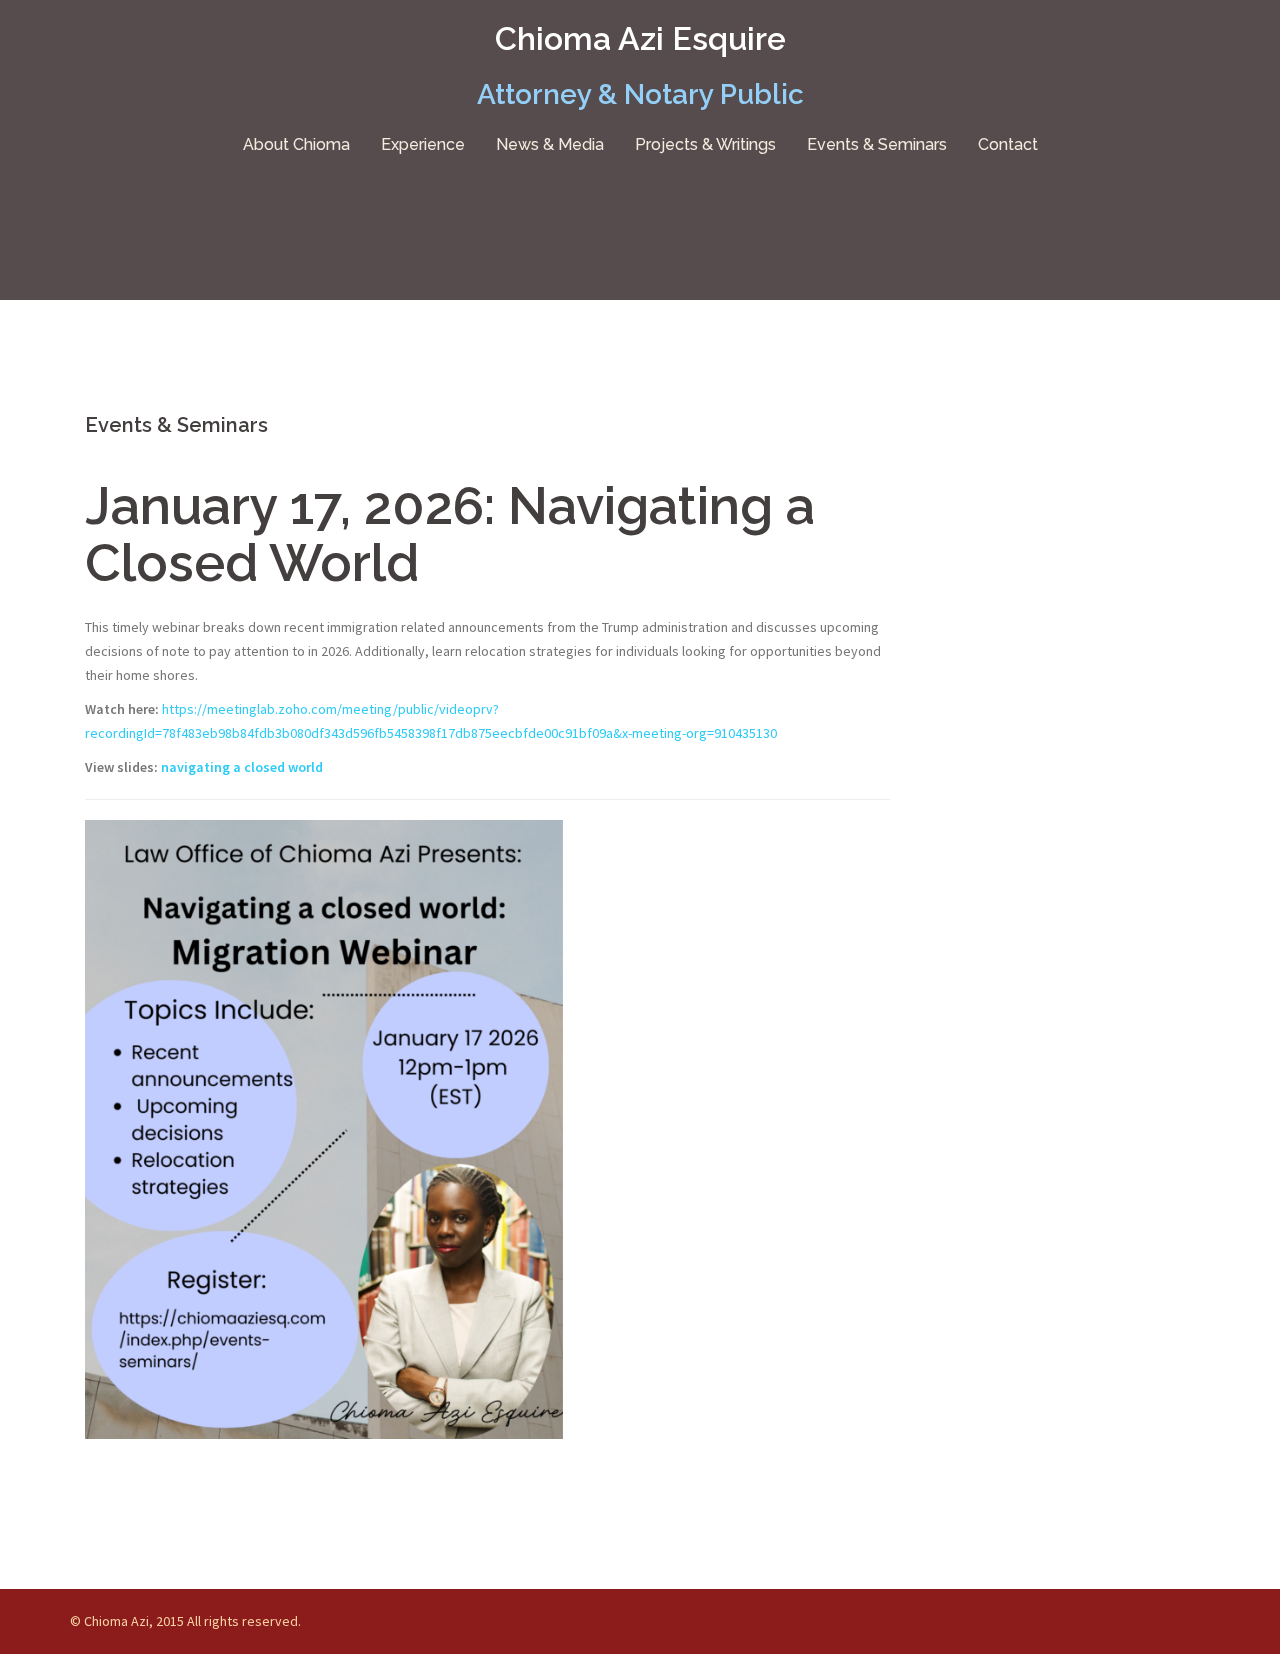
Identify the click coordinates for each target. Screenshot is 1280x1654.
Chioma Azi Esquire (640, 38)
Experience (423, 144)
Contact (1008, 144)
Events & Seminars (877, 144)
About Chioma (296, 144)
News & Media (550, 144)
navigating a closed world (242, 767)
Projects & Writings (705, 144)
